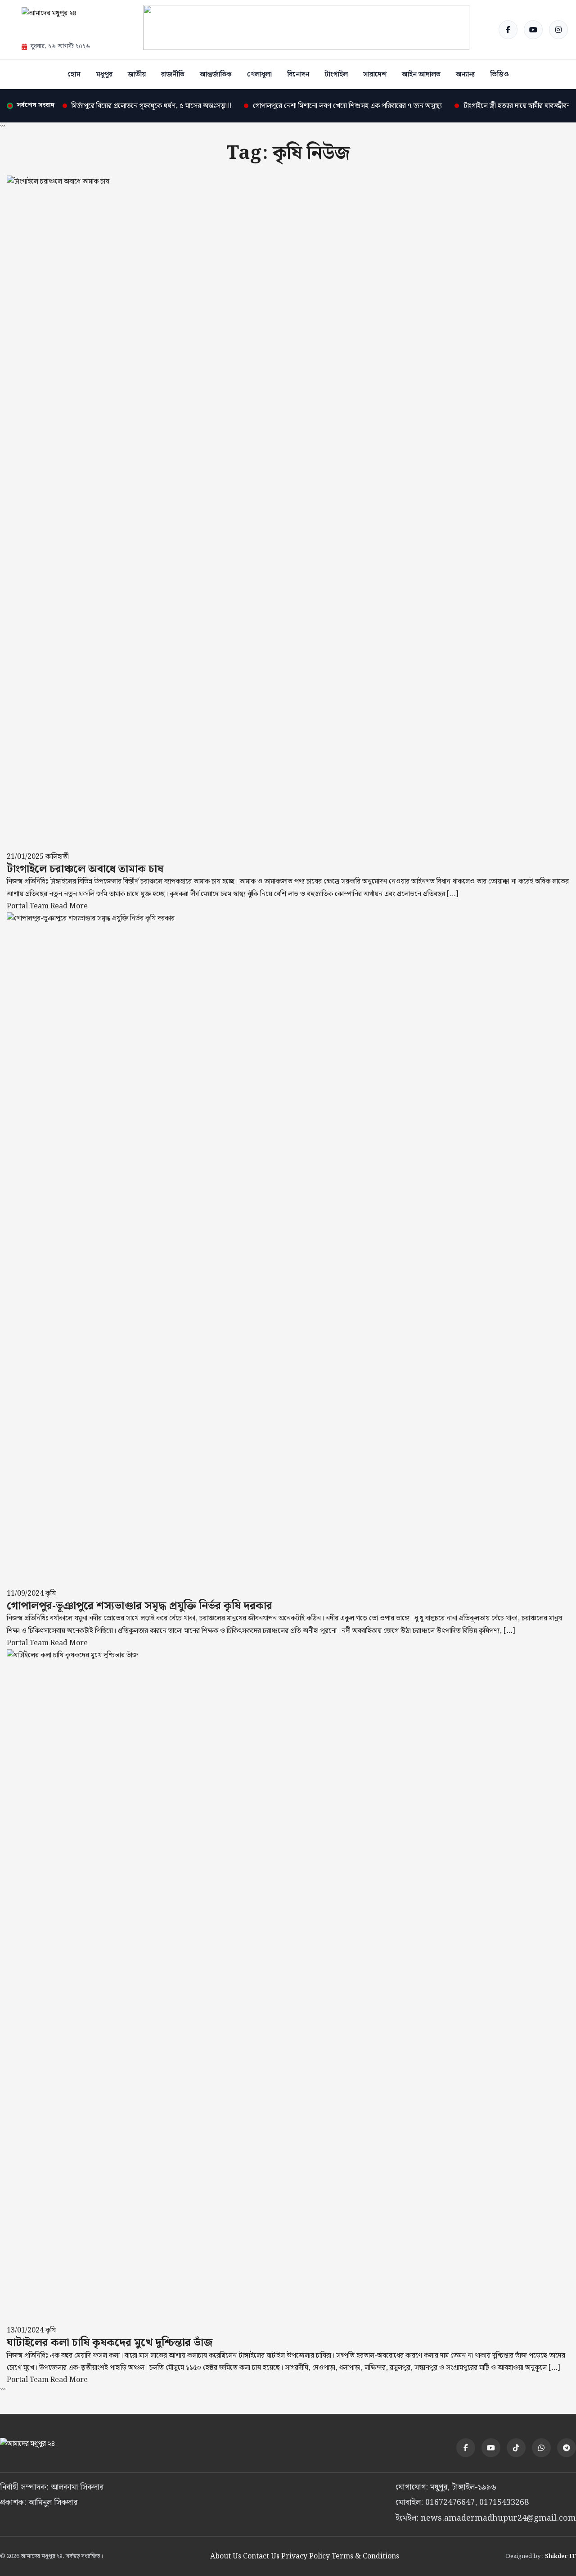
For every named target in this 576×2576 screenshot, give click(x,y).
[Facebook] (508, 30)
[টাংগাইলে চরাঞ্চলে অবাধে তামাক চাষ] (288, 513)
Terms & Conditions (365, 2556)
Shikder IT (560, 2556)
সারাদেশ (375, 74)
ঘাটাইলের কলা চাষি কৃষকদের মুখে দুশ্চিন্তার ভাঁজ (110, 2343)
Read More (69, 906)
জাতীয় (137, 74)
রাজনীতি (173, 74)
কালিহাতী (57, 857)
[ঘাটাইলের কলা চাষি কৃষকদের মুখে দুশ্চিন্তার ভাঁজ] (288, 1987)
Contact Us (261, 2556)
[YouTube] (533, 30)
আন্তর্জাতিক (216, 74)
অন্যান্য (465, 74)
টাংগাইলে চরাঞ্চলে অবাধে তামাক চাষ (85, 869)
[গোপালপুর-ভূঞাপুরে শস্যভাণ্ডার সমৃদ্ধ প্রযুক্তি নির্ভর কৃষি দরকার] (288, 1250)
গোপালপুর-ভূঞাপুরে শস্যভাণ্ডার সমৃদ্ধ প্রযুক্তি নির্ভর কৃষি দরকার (139, 1606)
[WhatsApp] (541, 2448)
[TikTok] (516, 2448)
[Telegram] (567, 2448)
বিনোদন (298, 74)
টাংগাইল (336, 74)
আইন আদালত (421, 74)
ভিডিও (499, 74)
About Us (226, 2556)
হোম (74, 74)
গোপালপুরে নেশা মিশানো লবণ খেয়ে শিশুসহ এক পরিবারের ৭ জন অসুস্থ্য (347, 106)
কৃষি (51, 1594)
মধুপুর (104, 74)
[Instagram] (558, 30)
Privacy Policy (306, 2556)
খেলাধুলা (259, 74)
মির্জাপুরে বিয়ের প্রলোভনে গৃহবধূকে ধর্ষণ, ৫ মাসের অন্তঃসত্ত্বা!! (151, 106)
